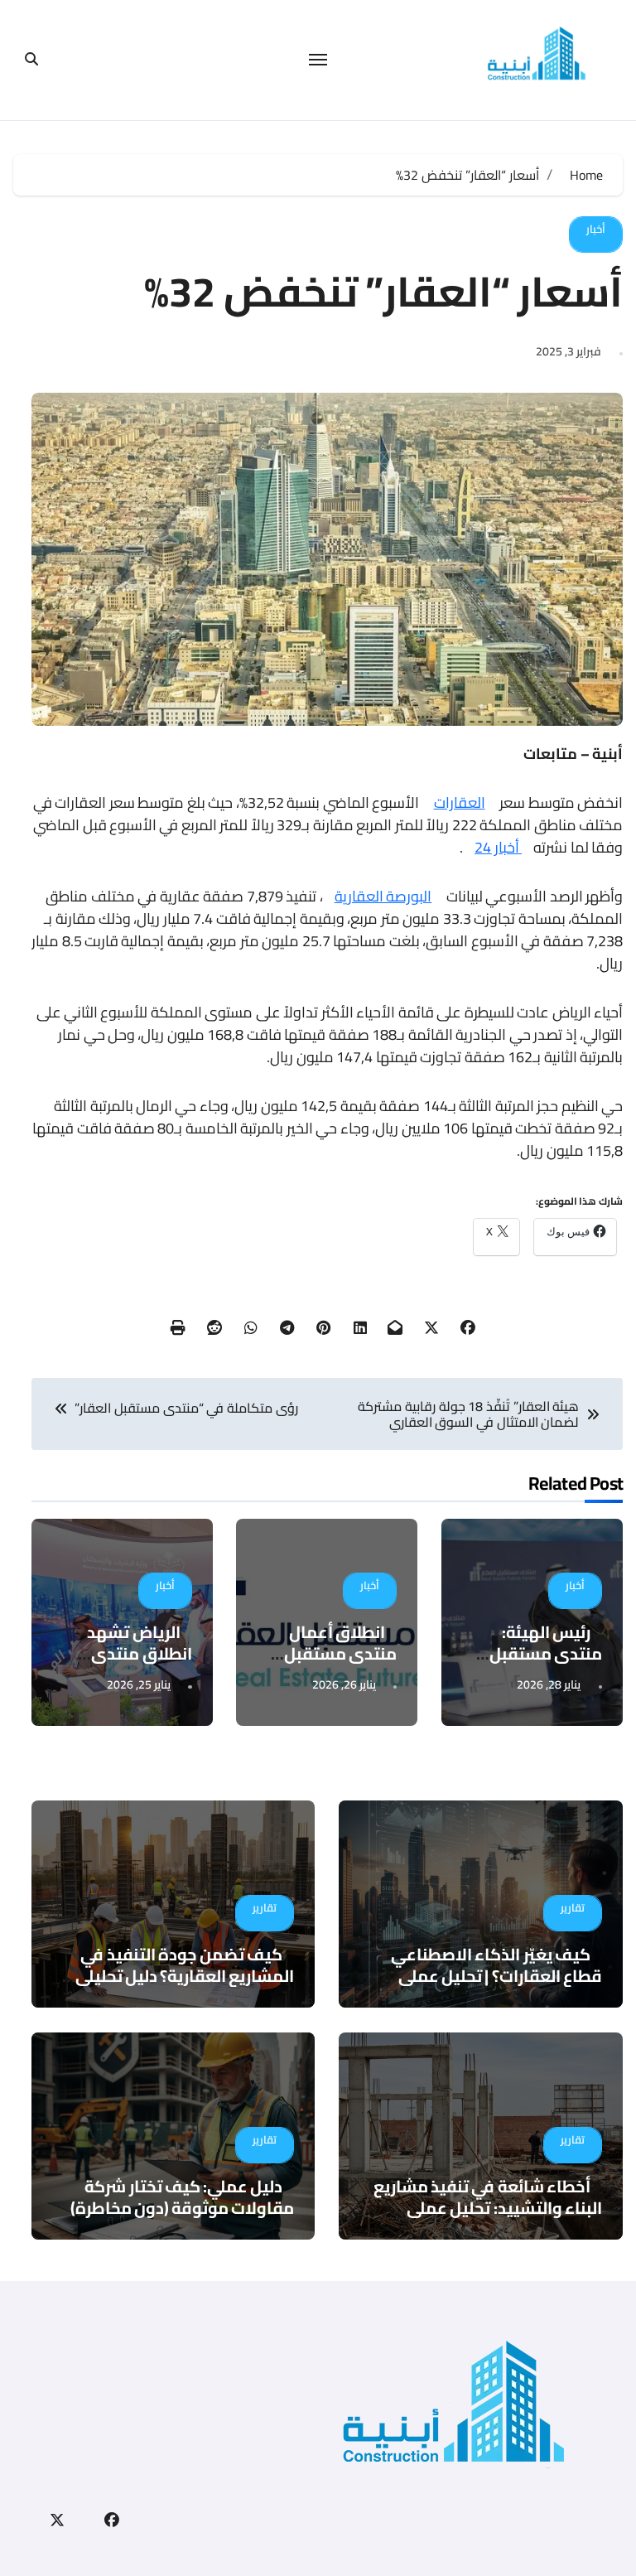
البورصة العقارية (383, 896)
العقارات (460, 802)
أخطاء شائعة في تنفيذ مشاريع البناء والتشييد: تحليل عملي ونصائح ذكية (488, 2208)
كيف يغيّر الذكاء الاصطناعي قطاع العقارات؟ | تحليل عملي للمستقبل (496, 1976)
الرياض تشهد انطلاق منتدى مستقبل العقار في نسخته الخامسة (125, 1664)
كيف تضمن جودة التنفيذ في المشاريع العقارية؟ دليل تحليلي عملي (185, 1976)
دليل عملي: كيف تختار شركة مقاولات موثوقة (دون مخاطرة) (183, 2197)
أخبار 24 (498, 847)
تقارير (573, 1907)
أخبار (596, 229)
